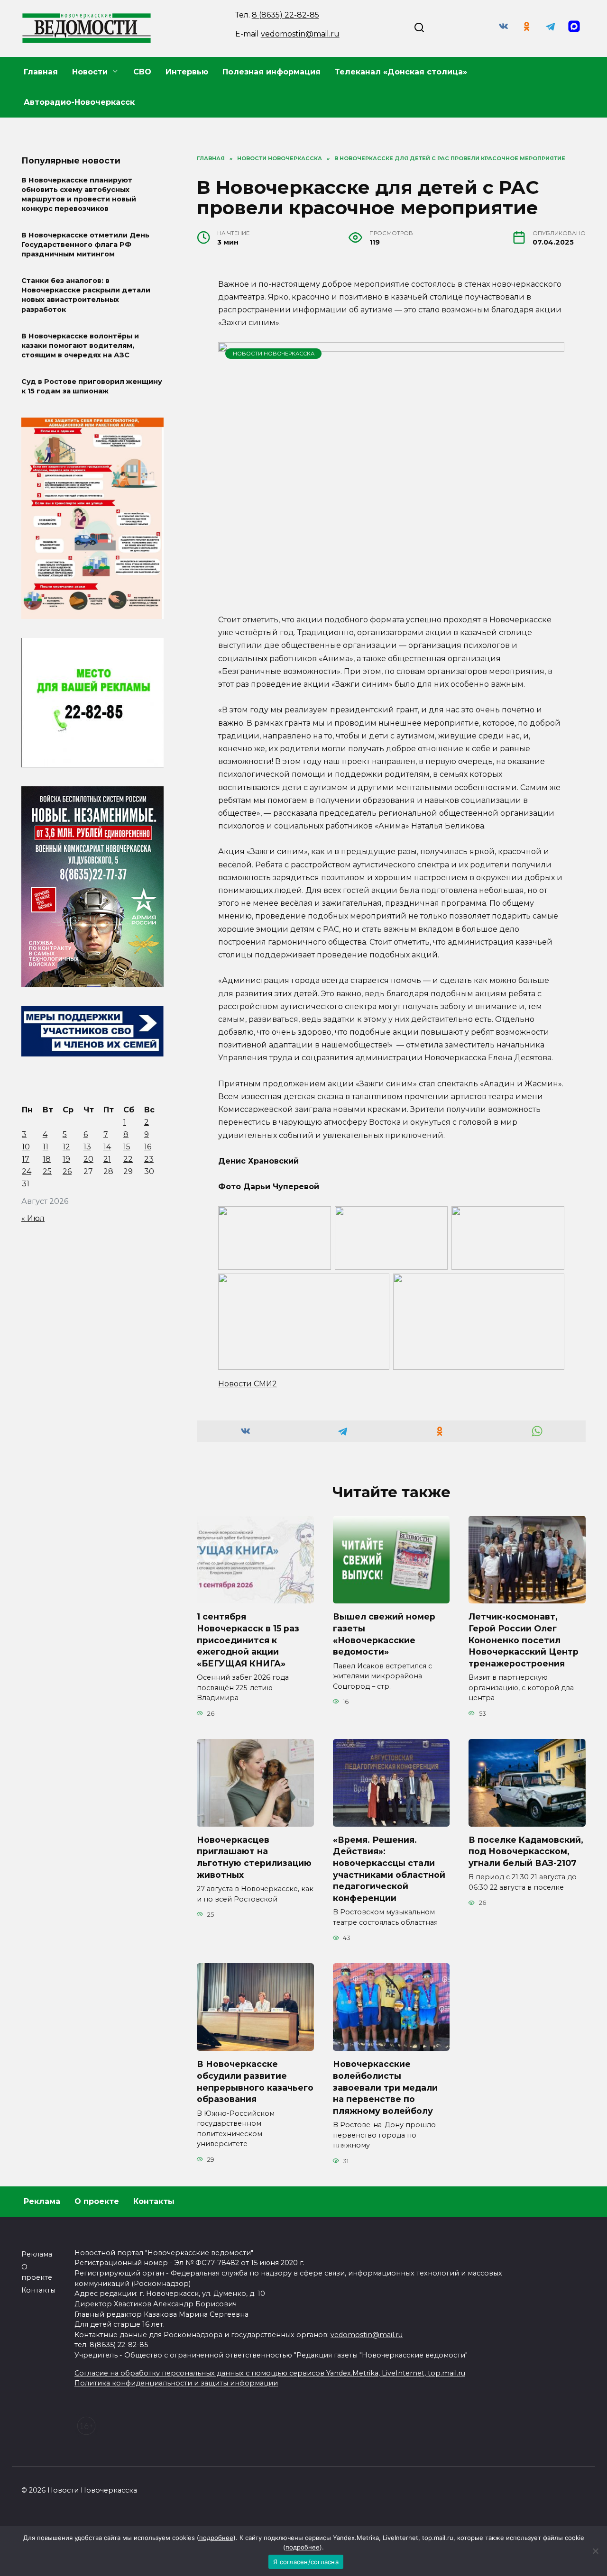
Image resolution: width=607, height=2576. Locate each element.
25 (47, 1171)
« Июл (33, 1218)
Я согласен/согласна (306, 2562)
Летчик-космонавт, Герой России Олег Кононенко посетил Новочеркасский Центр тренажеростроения (524, 1640)
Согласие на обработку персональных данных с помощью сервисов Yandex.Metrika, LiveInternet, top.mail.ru (270, 2373)
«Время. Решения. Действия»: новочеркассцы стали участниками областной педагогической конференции (389, 1869)
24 (27, 1171)
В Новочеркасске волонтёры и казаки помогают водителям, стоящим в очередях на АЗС (80, 346)
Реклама (42, 2201)
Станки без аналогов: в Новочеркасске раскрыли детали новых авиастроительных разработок (86, 295)
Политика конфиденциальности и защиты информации (176, 2383)
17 (26, 1159)
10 (26, 1147)
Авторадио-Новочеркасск (79, 102)
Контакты (154, 2201)
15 (127, 1147)
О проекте (97, 2201)
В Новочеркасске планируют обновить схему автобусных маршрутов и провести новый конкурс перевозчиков (79, 194)
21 (107, 1159)
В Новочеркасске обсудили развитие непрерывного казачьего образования (255, 2081)
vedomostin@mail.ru (300, 34)
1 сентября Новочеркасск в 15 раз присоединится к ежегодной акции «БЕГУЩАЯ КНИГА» (248, 1640)
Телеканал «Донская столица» (401, 72)
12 (66, 1147)
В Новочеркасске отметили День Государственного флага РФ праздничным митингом (85, 245)
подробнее (216, 2538)
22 (128, 1159)
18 (47, 1159)
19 (66, 1159)
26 (67, 1171)
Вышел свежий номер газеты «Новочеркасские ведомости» (384, 1634)
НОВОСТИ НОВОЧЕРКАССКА (274, 354)
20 (88, 1159)
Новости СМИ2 (248, 1384)
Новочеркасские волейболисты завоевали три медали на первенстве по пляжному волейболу (385, 2087)
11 (46, 1147)
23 (149, 1159)
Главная (41, 72)
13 (87, 1147)
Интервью (187, 72)
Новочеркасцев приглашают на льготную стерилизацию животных (254, 1857)
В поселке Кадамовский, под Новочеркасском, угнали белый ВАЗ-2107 (526, 1851)
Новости (90, 72)
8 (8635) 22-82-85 (285, 15)
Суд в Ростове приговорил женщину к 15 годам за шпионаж (92, 386)
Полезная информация (271, 72)
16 (148, 1147)
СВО (142, 72)
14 (107, 1147)
